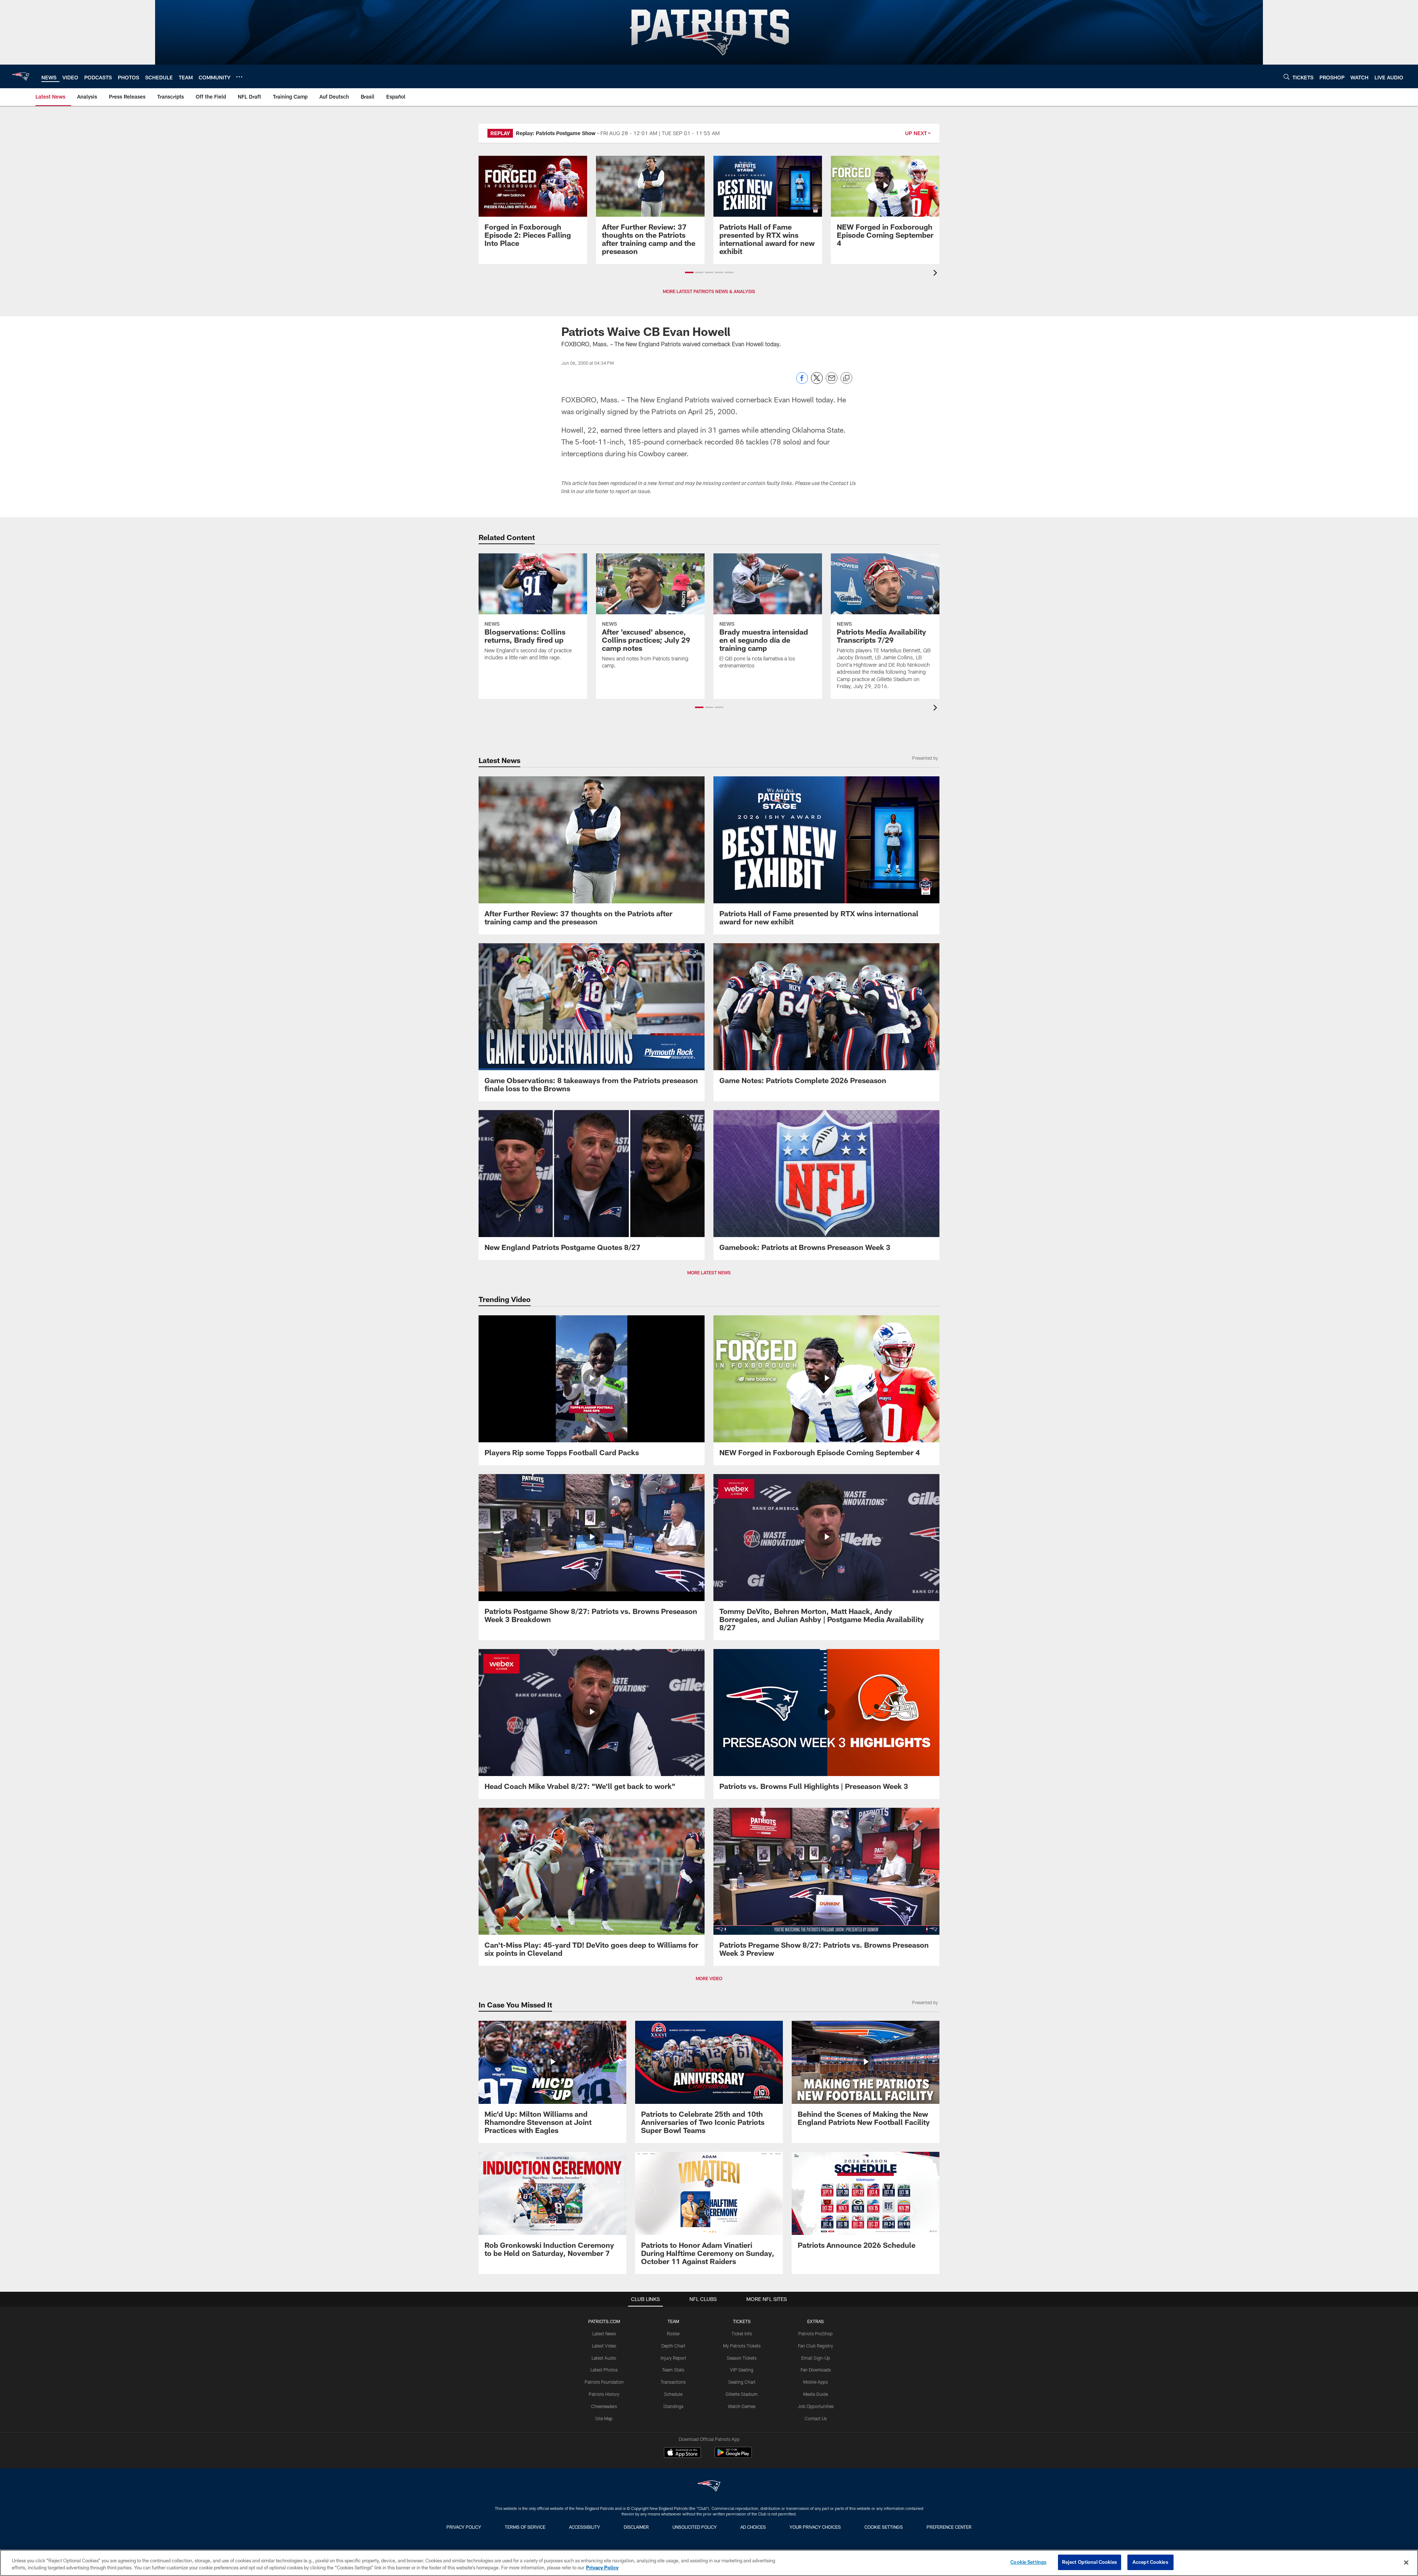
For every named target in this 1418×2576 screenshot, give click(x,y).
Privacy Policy (464, 2527)
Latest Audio (604, 2358)
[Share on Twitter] (817, 382)
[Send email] (832, 382)
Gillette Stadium (742, 2394)
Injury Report (673, 2358)
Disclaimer (636, 2527)
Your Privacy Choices (815, 2527)
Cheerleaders (604, 2406)
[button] (689, 272)
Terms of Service (525, 2527)
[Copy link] (846, 378)
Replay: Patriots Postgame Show (556, 133)
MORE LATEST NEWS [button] (709, 1272)
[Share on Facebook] (802, 382)
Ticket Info (742, 2333)
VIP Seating (742, 2370)
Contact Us (816, 2418)
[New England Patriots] (709, 2487)
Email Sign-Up (816, 2358)
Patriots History (604, 2394)
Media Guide (816, 2394)
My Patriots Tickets (742, 2346)
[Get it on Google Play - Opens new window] (733, 2456)
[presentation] (936, 274)
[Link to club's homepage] (21, 76)
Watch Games (742, 2406)
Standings (673, 2406)
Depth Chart (673, 2346)
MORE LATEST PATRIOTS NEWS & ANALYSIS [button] (709, 291)
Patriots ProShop (816, 2333)
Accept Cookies (1150, 2562)
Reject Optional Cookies (1090, 2562)
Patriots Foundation (604, 2382)
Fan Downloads (816, 2370)
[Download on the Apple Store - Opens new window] (682, 2453)
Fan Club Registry (816, 2346)
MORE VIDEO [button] (709, 1978)
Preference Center (949, 2527)
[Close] (1406, 2562)
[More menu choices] (239, 77)
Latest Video (604, 2346)
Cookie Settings (884, 2527)
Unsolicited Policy (695, 2527)
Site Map (604, 2418)
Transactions (673, 2382)
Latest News (604, 2333)
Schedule (673, 2394)
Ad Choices (753, 2527)
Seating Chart (742, 2382)
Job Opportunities (816, 2406)
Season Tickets (742, 2358)
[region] (709, 2563)
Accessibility (585, 2527)
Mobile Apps (816, 2382)
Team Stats (673, 2370)
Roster (673, 2333)
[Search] (1287, 77)
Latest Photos (604, 2370)
